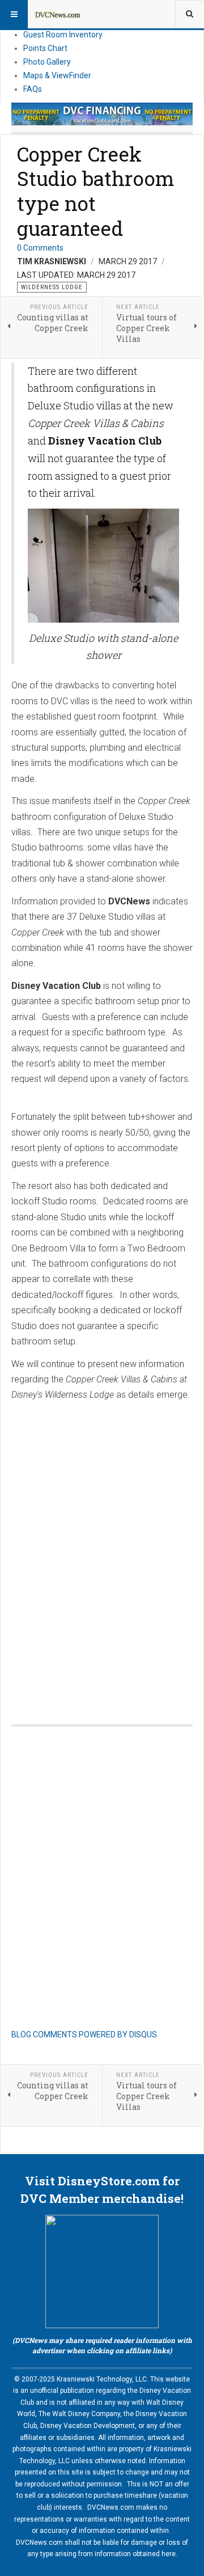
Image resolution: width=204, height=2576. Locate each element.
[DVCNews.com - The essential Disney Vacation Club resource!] (58, 14)
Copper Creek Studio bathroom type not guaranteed (96, 191)
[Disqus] (102, 1551)
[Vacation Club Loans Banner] (102, 114)
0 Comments (40, 248)
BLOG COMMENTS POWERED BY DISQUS (84, 2034)
